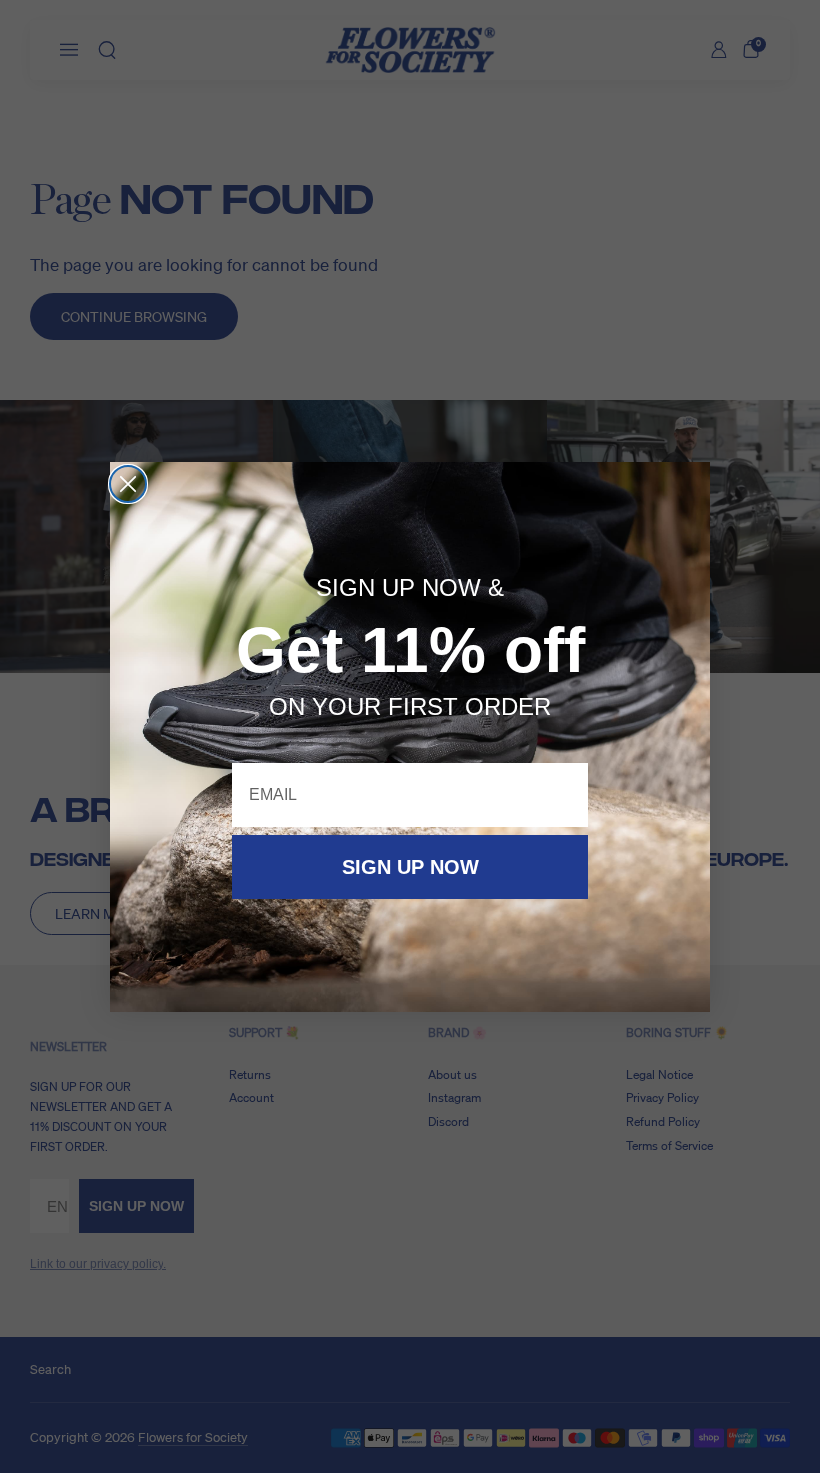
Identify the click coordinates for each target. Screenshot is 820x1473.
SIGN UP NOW (410, 867)
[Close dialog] (128, 484)
